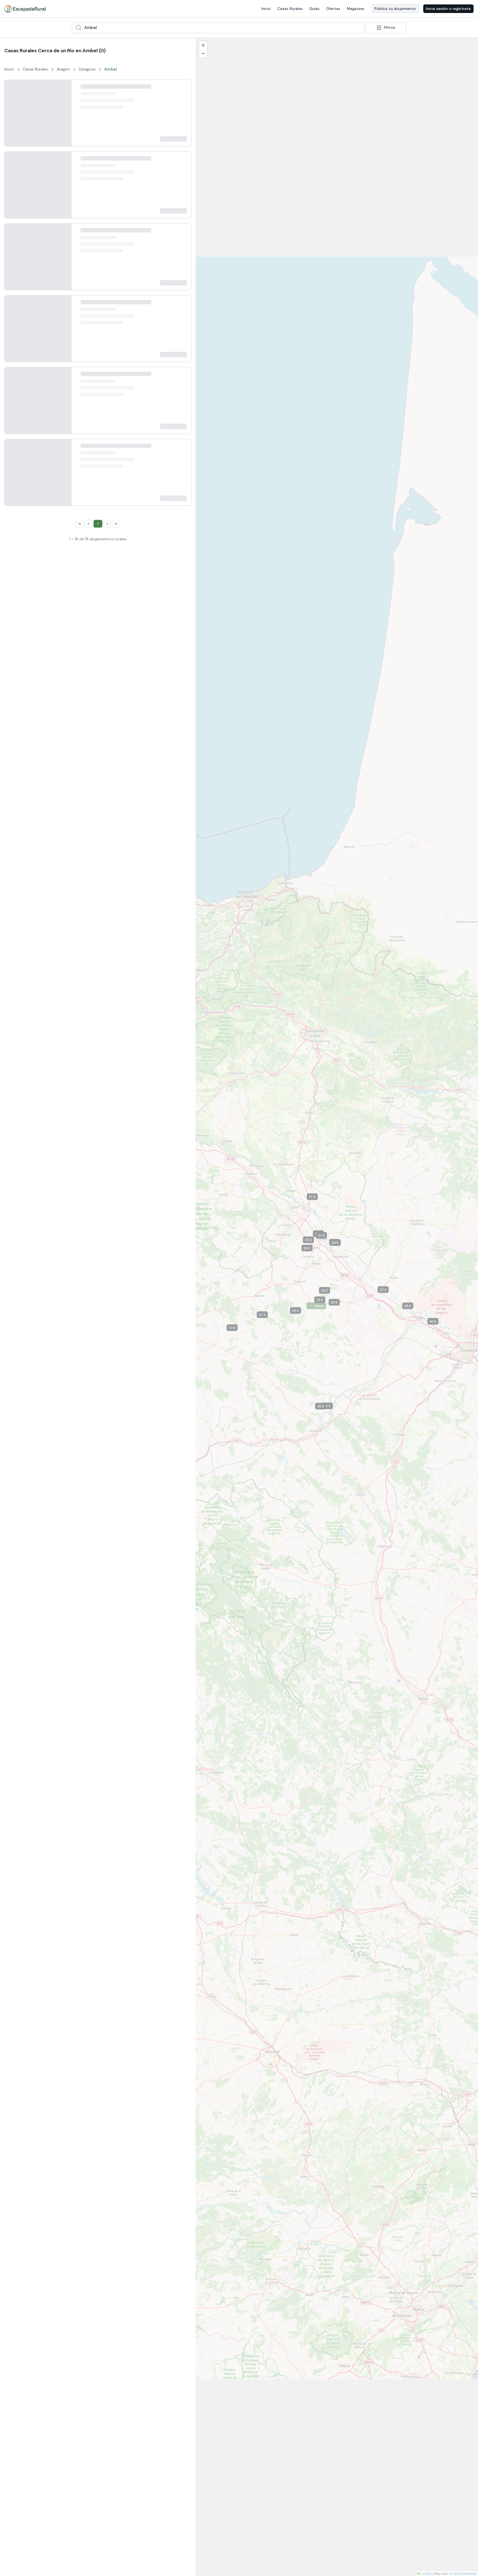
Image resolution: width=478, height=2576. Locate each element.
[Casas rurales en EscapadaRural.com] (25, 9)
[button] (199, 1679)
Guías (314, 9)
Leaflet (426, 2573)
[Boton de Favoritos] (182, 89)
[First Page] (60, 1666)
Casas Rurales (290, 9)
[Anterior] (13, 118)
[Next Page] (127, 1666)
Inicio (266, 9)
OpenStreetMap (465, 2573)
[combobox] (218, 28)
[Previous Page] (69, 1666)
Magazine (355, 9)
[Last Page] (136, 1666)
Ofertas (333, 9)
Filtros (390, 27)
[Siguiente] (63, 118)
